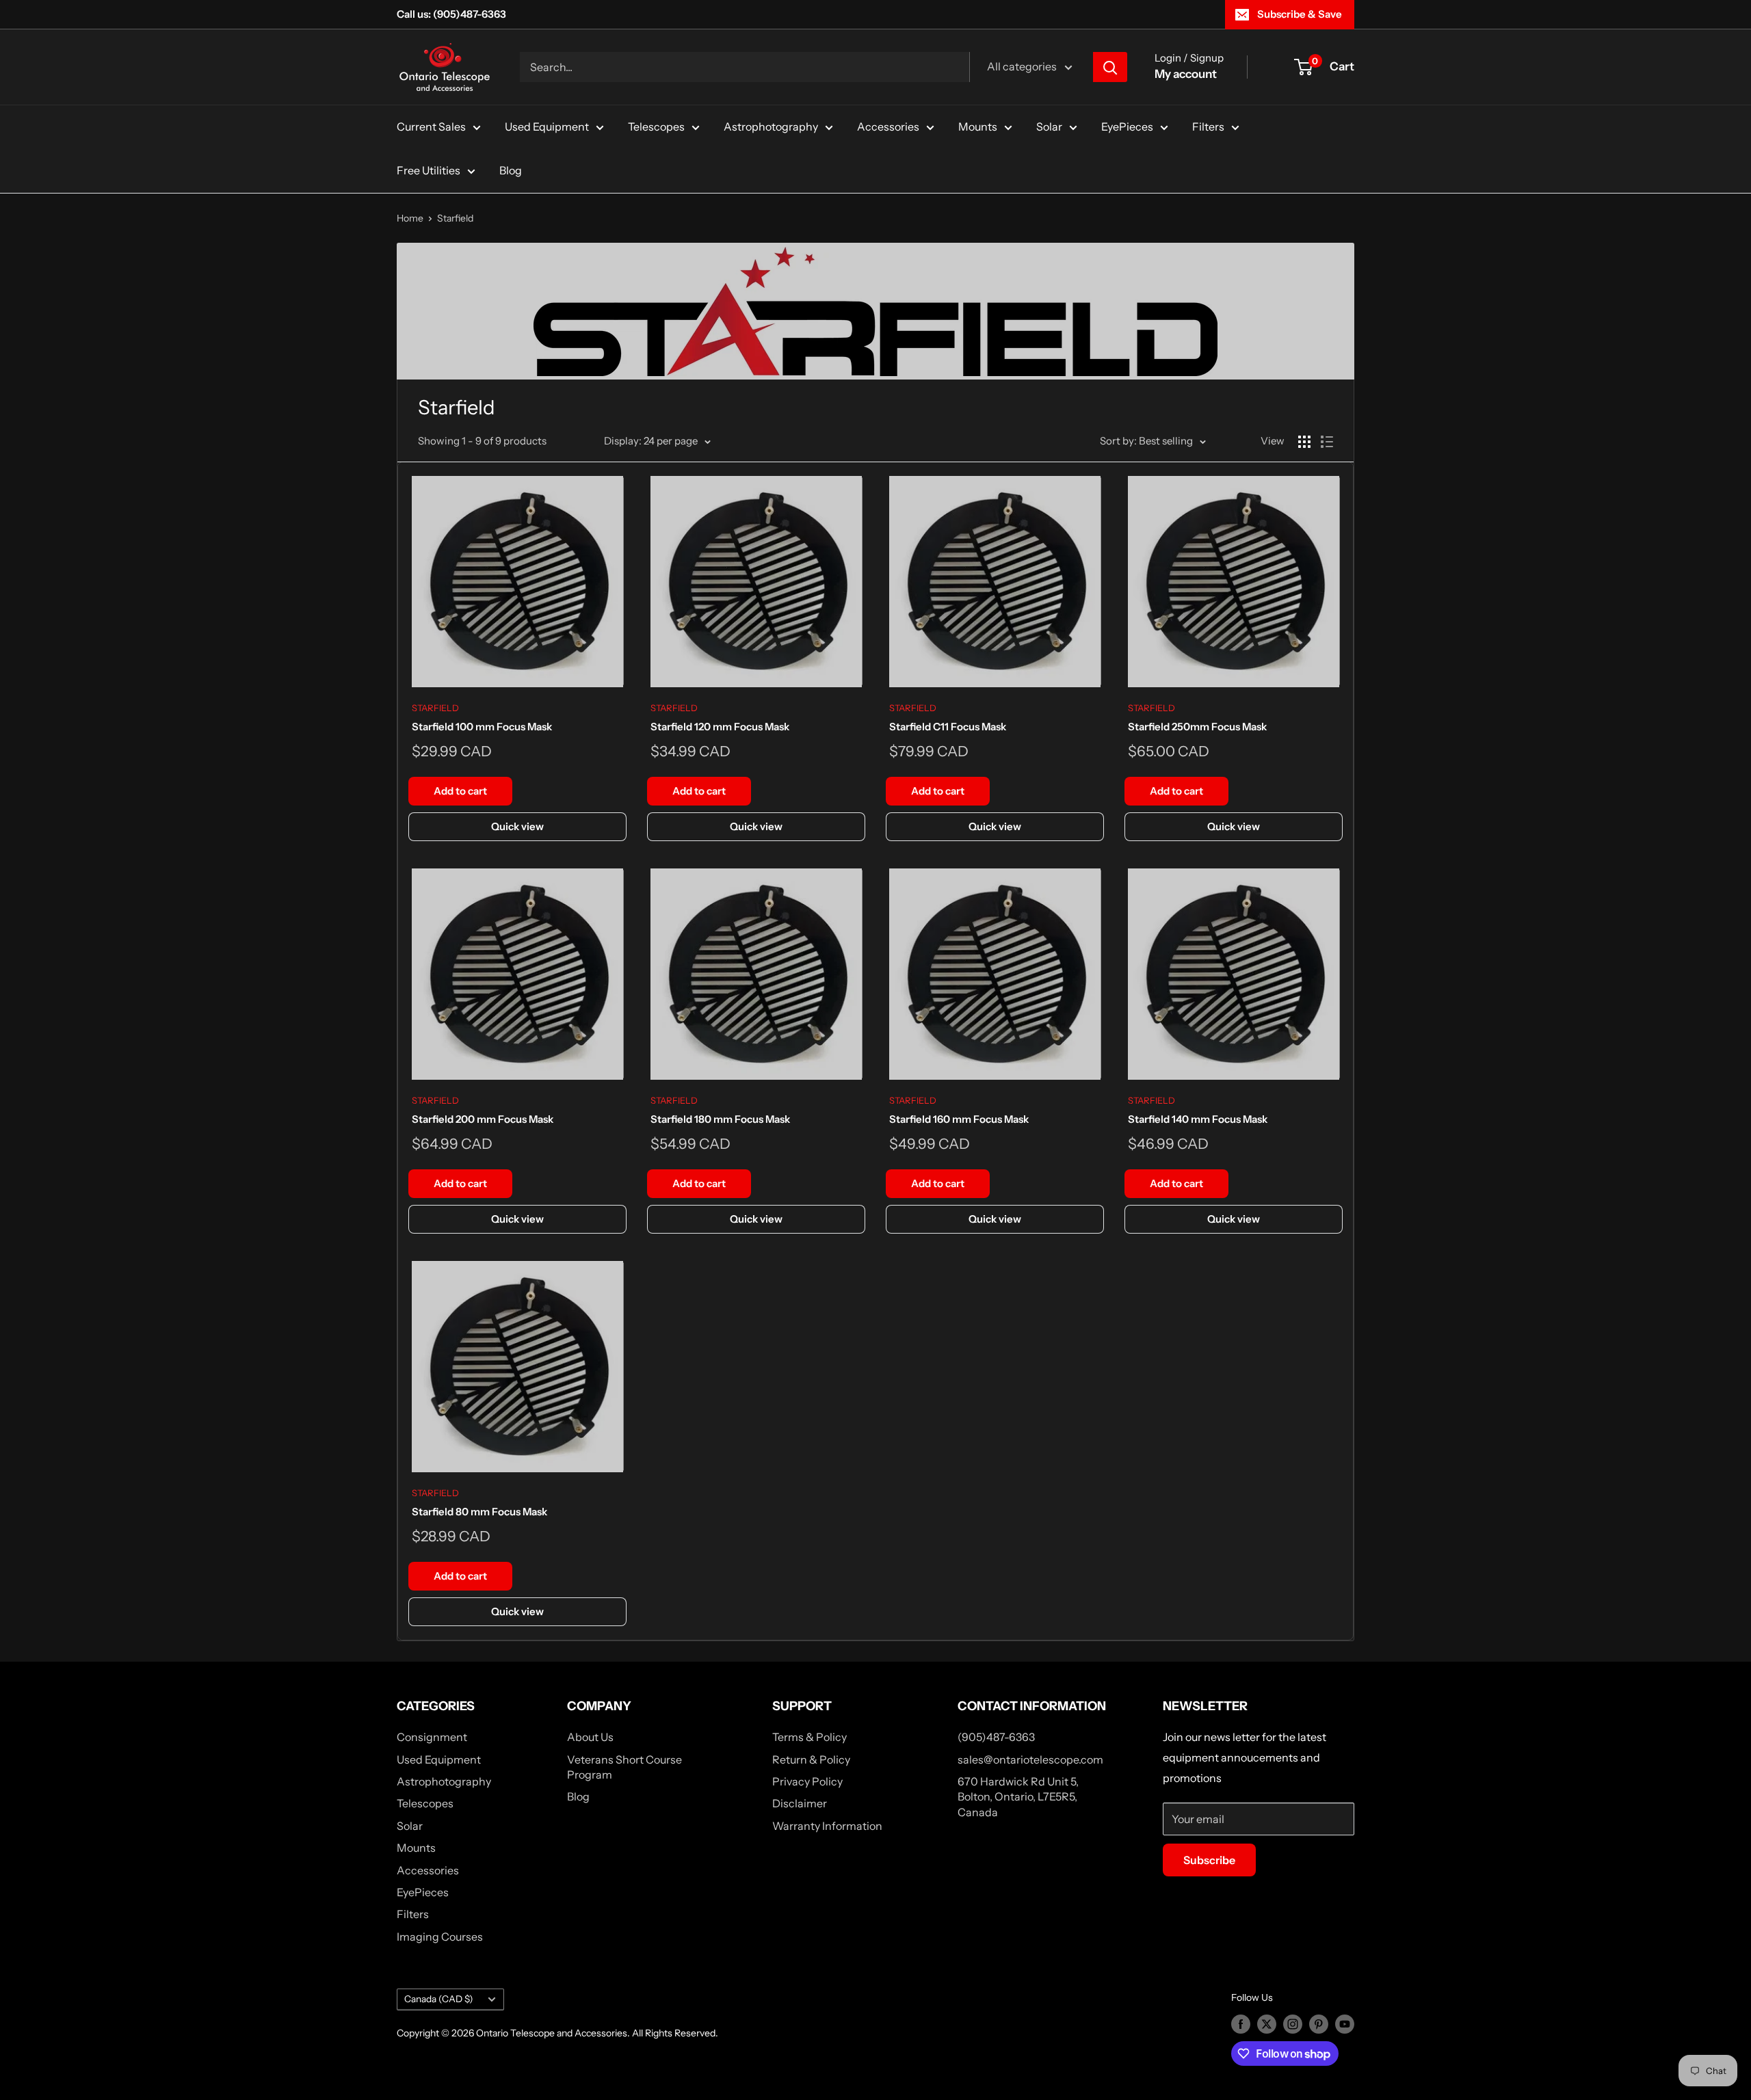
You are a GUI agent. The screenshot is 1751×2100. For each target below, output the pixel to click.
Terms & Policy (809, 1737)
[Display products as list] (1327, 442)
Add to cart (460, 791)
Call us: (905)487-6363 (451, 14)
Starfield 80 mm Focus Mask (479, 1512)
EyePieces (1127, 127)
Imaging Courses (440, 1937)
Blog (511, 170)
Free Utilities (429, 170)
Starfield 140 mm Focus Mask (1198, 1119)
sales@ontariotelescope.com (1030, 1759)
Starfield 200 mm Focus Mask (483, 1119)
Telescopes (656, 127)
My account (1186, 74)
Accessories (888, 127)
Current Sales (431, 127)
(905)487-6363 (996, 1737)
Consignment (432, 1737)
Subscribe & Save (1300, 14)
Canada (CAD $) (439, 1999)
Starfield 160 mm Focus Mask (959, 1119)
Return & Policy (811, 1759)
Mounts (978, 127)
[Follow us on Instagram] (1293, 2024)
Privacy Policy (807, 1781)
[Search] (1110, 67)
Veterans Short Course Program (624, 1767)
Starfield (455, 218)
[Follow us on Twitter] (1267, 2024)
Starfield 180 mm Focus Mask (720, 1119)
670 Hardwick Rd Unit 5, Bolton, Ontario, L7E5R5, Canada (1018, 1797)
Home (410, 218)
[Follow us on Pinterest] (1319, 2024)
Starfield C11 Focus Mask (948, 727)
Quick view (517, 826)
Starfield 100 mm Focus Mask (482, 727)
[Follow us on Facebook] (1241, 2024)
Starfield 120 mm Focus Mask (720, 727)
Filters (1208, 127)
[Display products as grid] (1304, 442)
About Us (590, 1737)
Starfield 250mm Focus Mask (1197, 727)
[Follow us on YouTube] (1345, 2024)
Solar (1049, 127)
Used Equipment (547, 127)
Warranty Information (827, 1826)
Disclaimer (800, 1803)
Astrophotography (771, 127)
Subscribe (1209, 1860)
